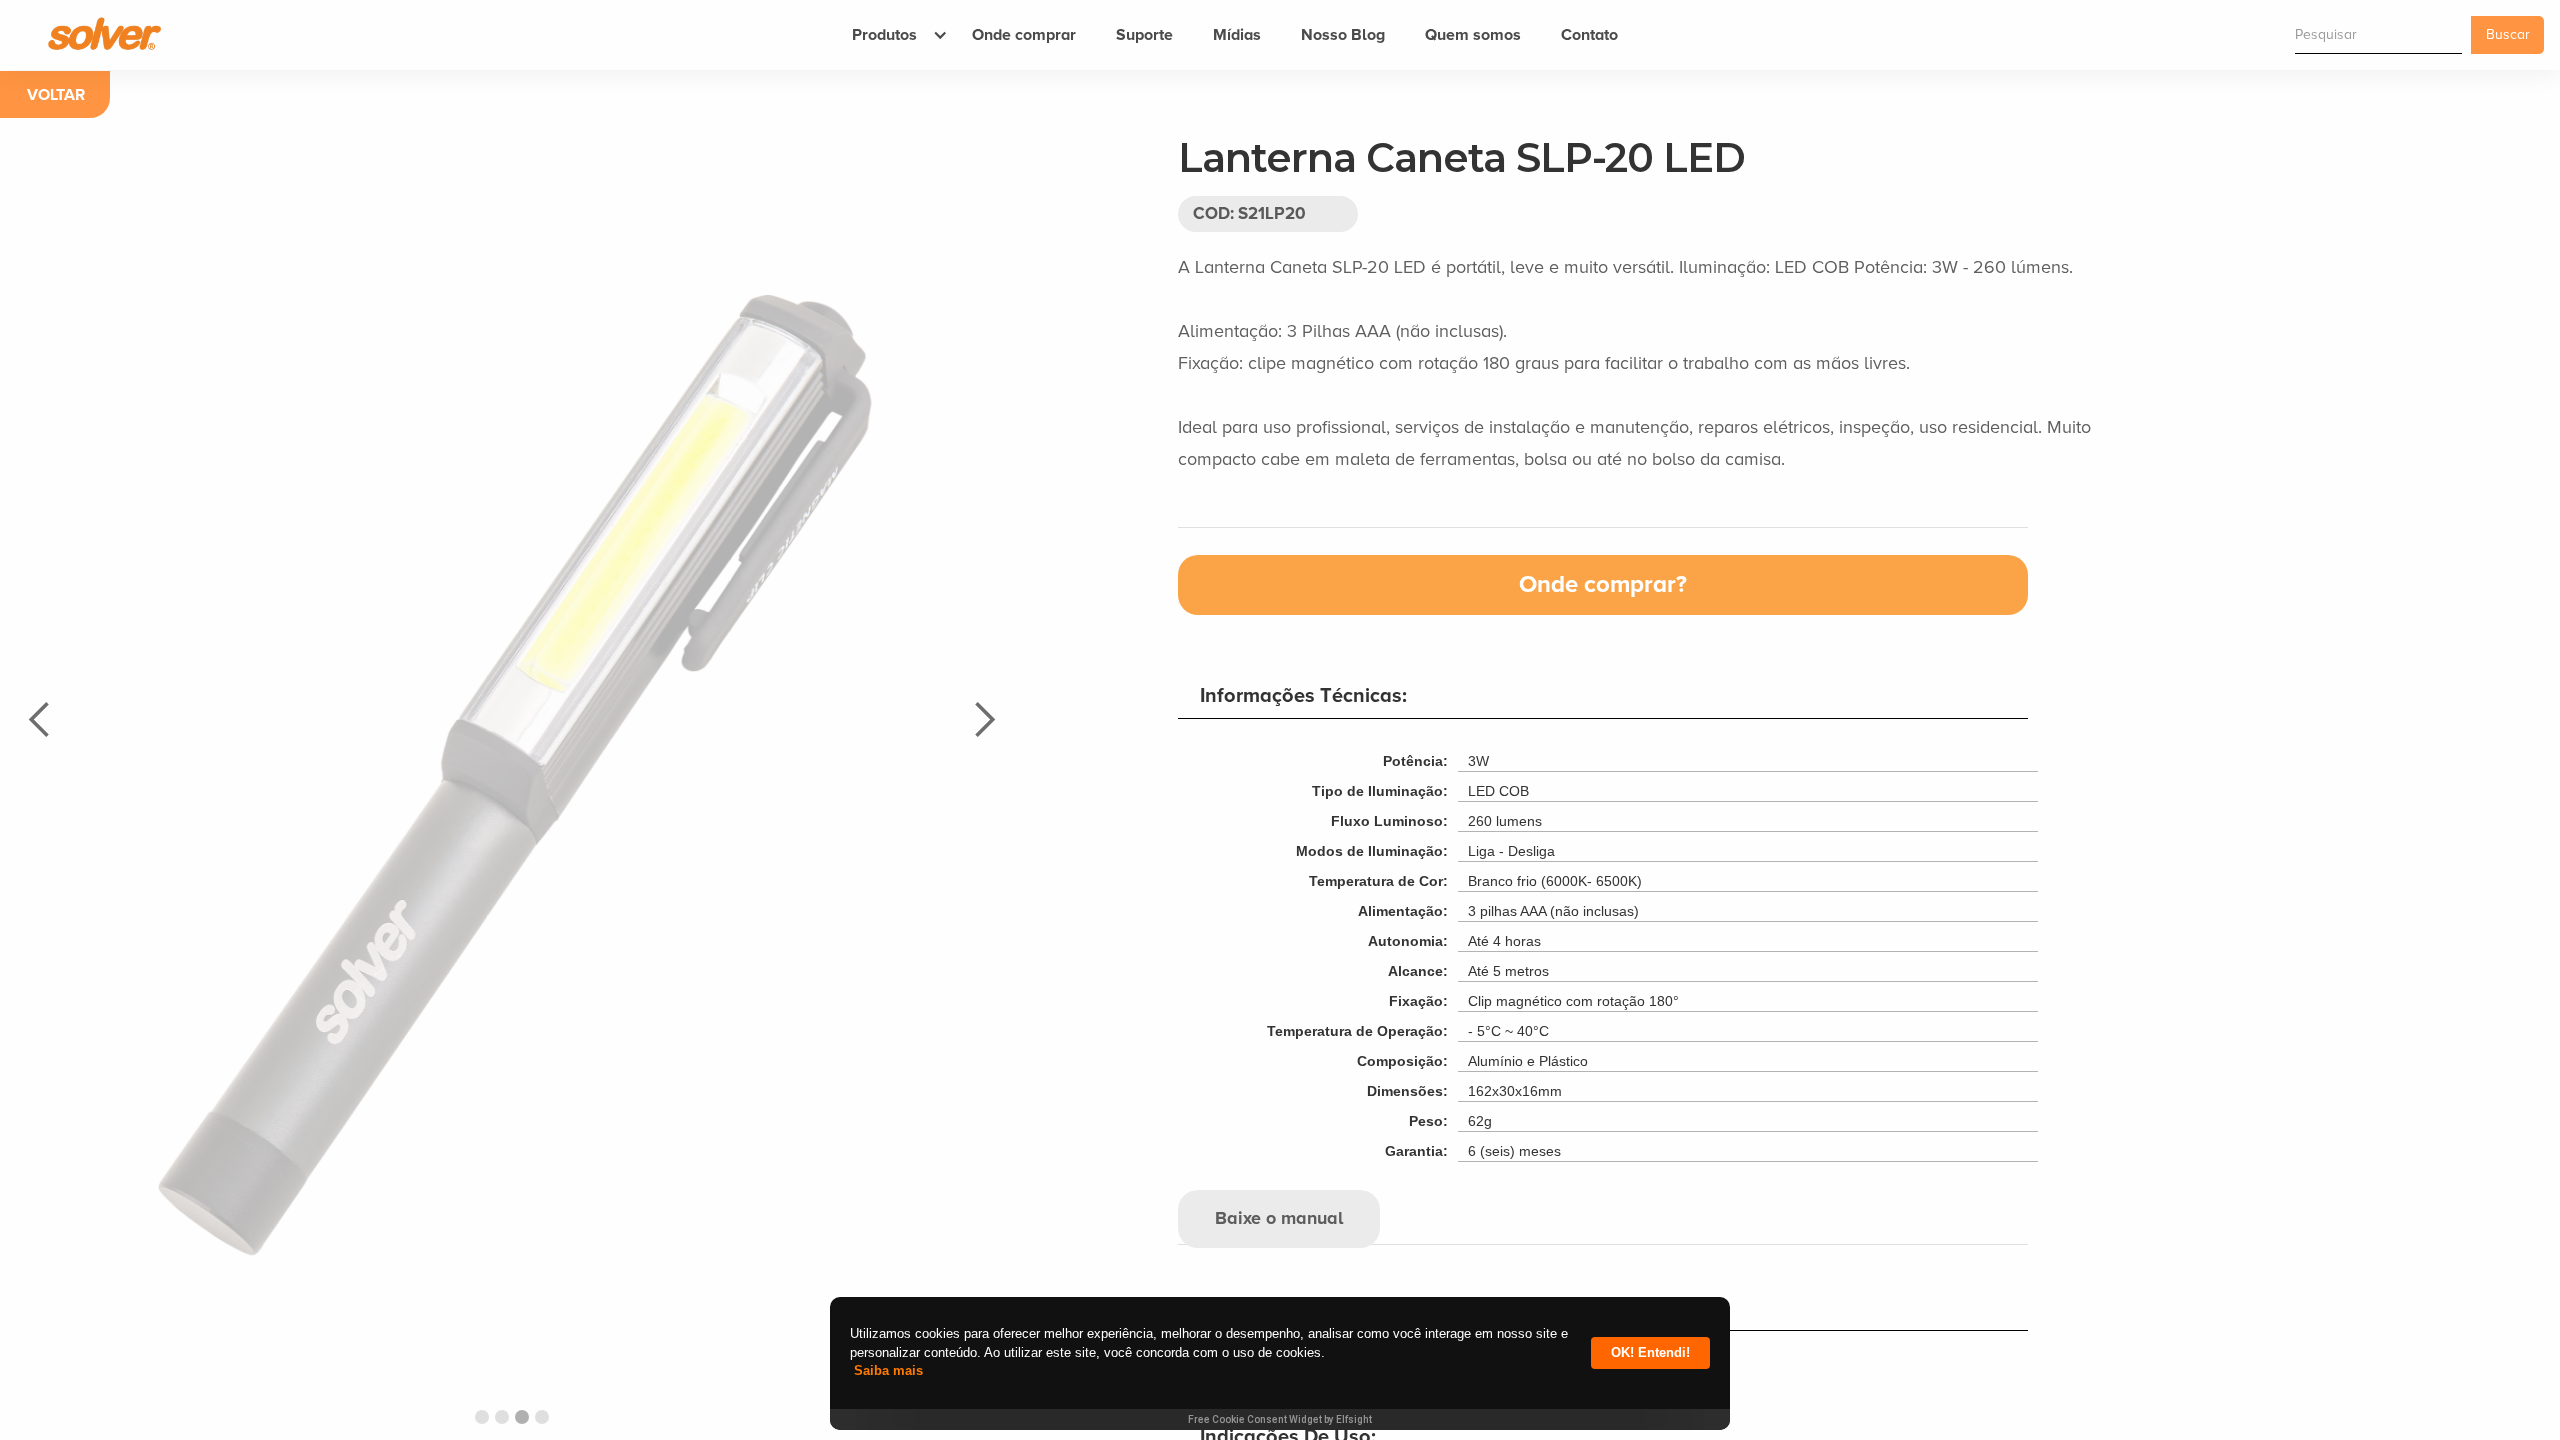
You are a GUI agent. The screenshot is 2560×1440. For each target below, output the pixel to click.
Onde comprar (1024, 35)
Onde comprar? (1603, 585)
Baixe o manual (1279, 1219)
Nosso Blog (1343, 35)
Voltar (56, 95)
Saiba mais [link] (888, 1370)
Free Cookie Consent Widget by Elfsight (1280, 1419)
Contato (1589, 35)
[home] (96, 33)
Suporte (1144, 35)
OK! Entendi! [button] (1650, 1352)
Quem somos (1473, 35)
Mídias (1237, 35)
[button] (892, 35)
